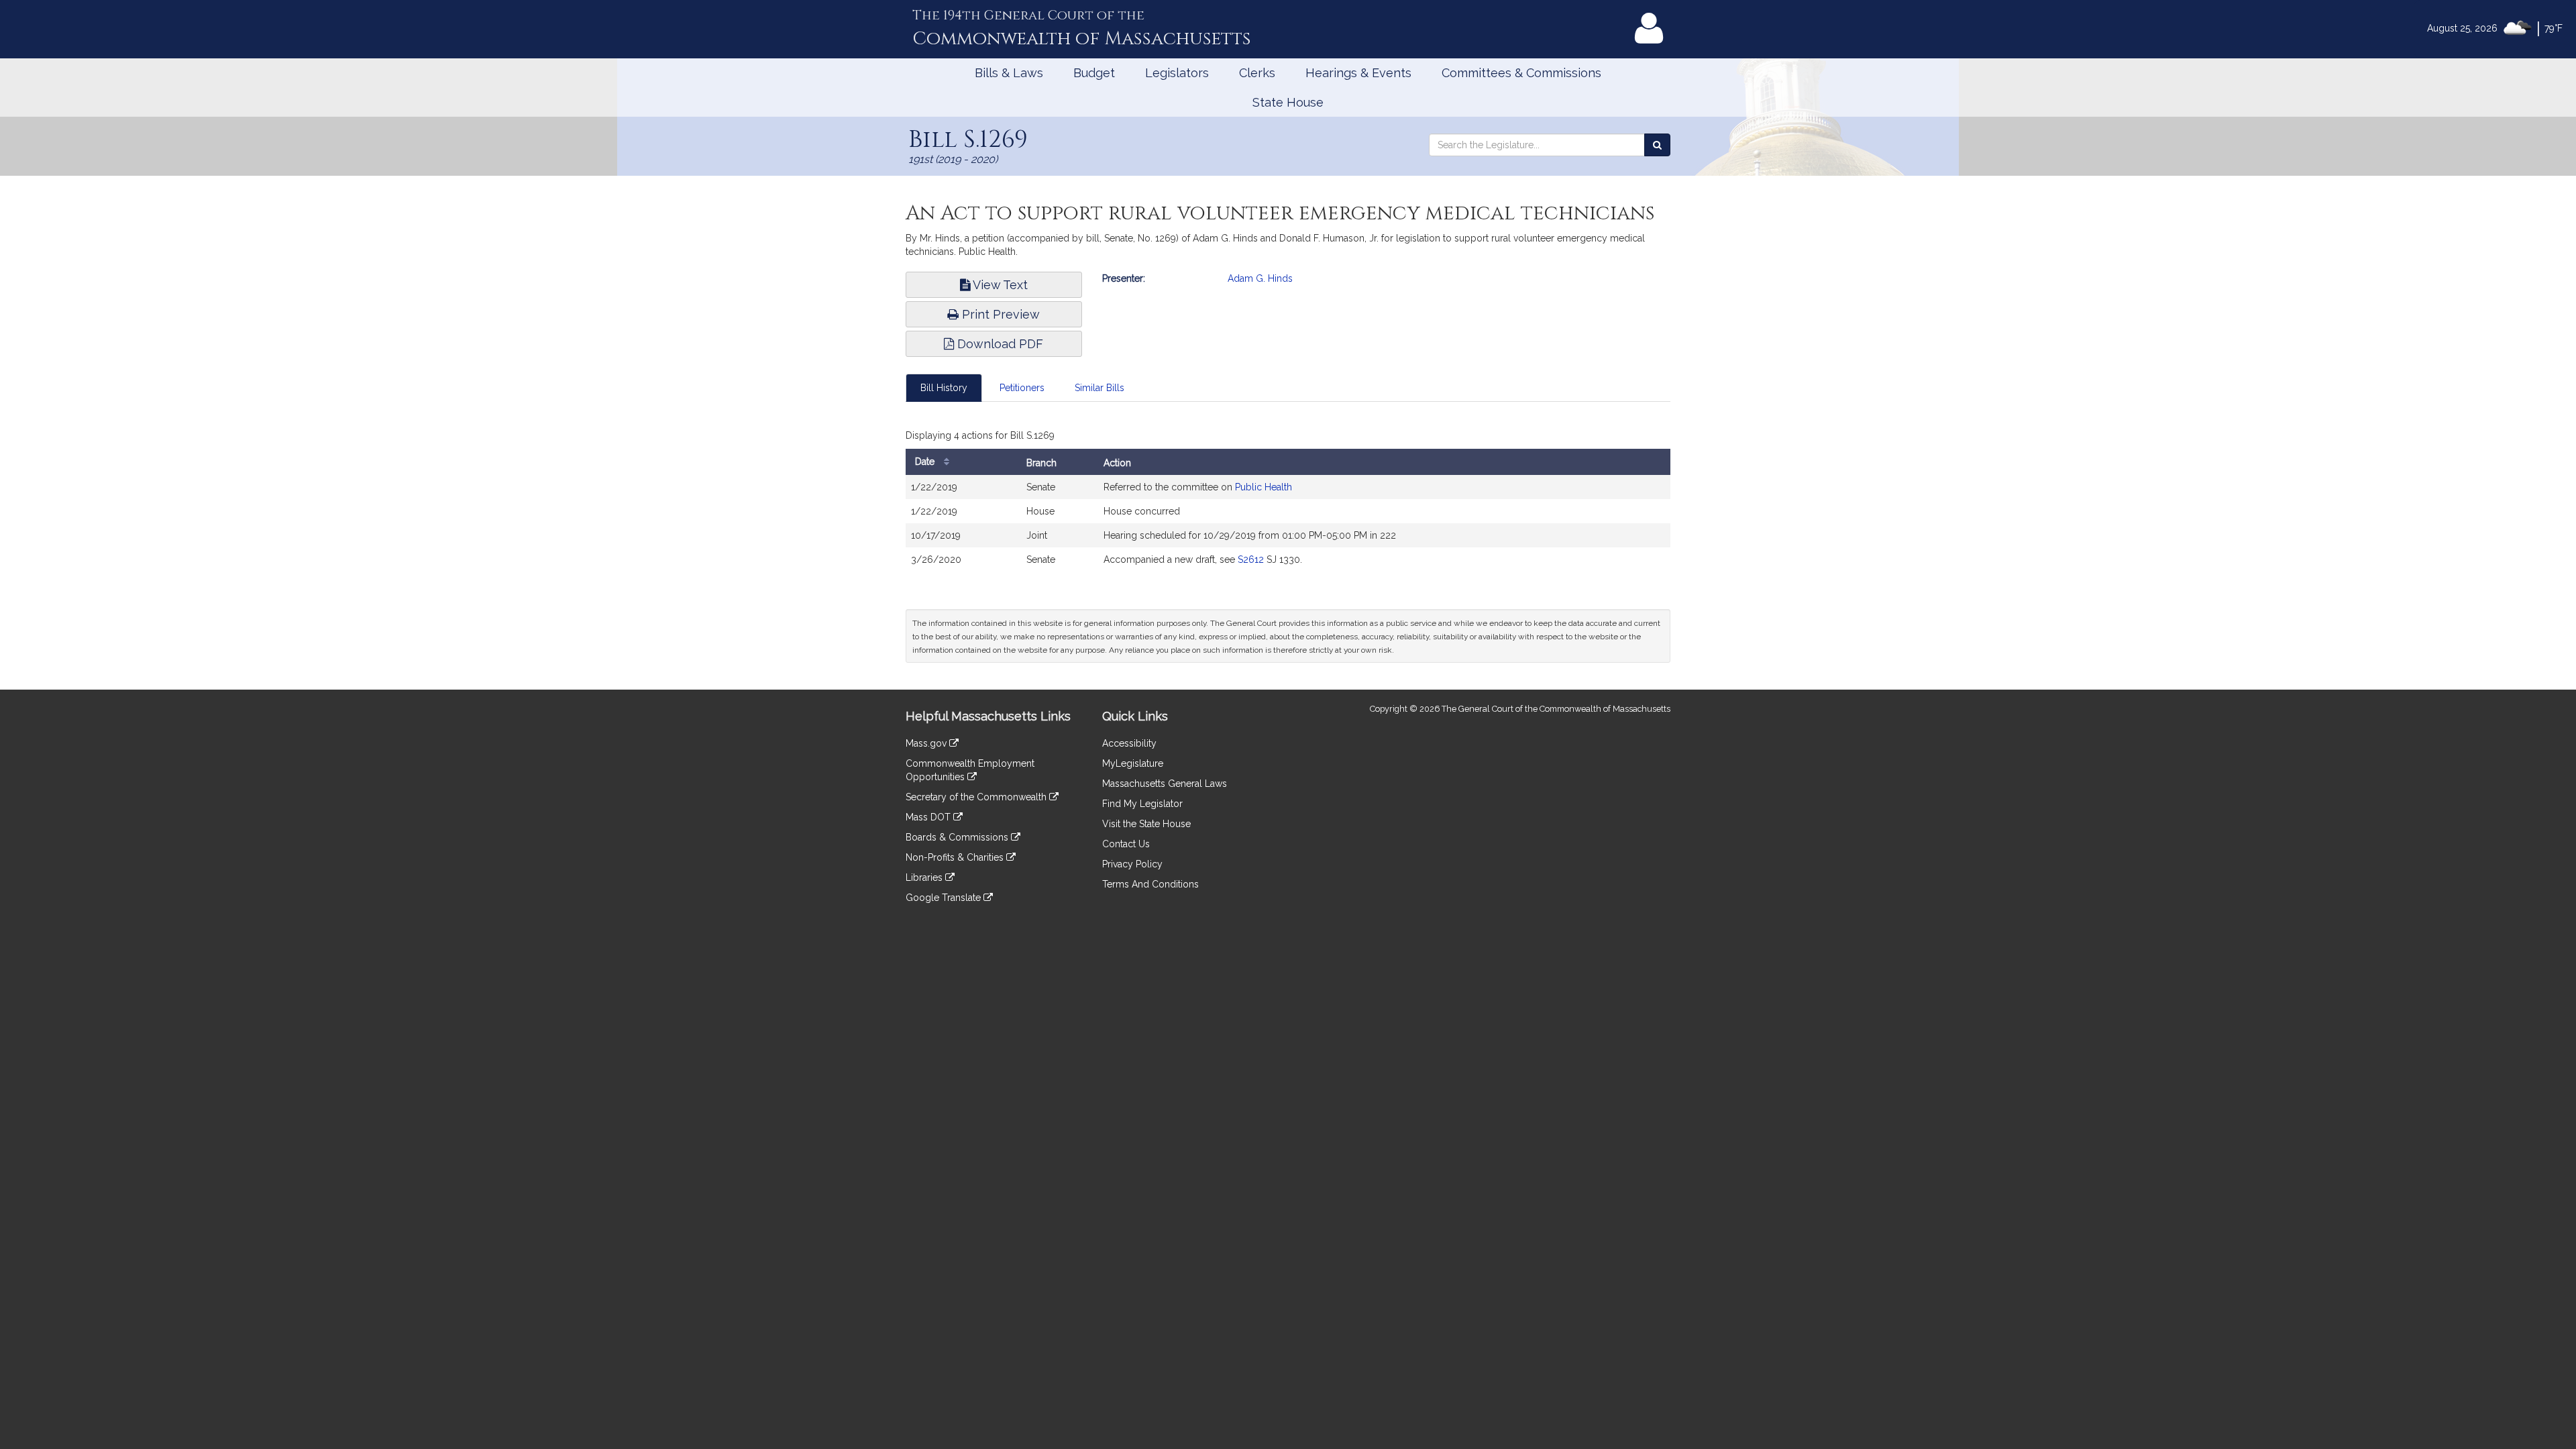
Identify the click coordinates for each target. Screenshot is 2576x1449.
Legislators (1177, 73)
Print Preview (999, 314)
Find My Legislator (1142, 804)
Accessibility (1129, 743)
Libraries (925, 877)
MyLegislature (1133, 763)
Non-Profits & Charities (956, 857)
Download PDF (999, 344)
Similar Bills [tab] (1099, 388)
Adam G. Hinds (1260, 278)
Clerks (1257, 73)
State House (1288, 102)
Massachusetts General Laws (1165, 784)
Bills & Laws (1009, 73)
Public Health (1264, 487)
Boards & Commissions (958, 837)
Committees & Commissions (1521, 73)
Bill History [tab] (944, 388)
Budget (1094, 73)
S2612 (1251, 559)
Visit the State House (1146, 824)
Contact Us (1126, 844)
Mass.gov (927, 743)
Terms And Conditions (1150, 884)
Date (926, 462)
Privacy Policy (1132, 864)
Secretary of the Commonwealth (977, 797)
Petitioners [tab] (1022, 388)
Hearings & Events (1358, 73)
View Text (999, 285)
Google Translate (945, 898)
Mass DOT (929, 817)
